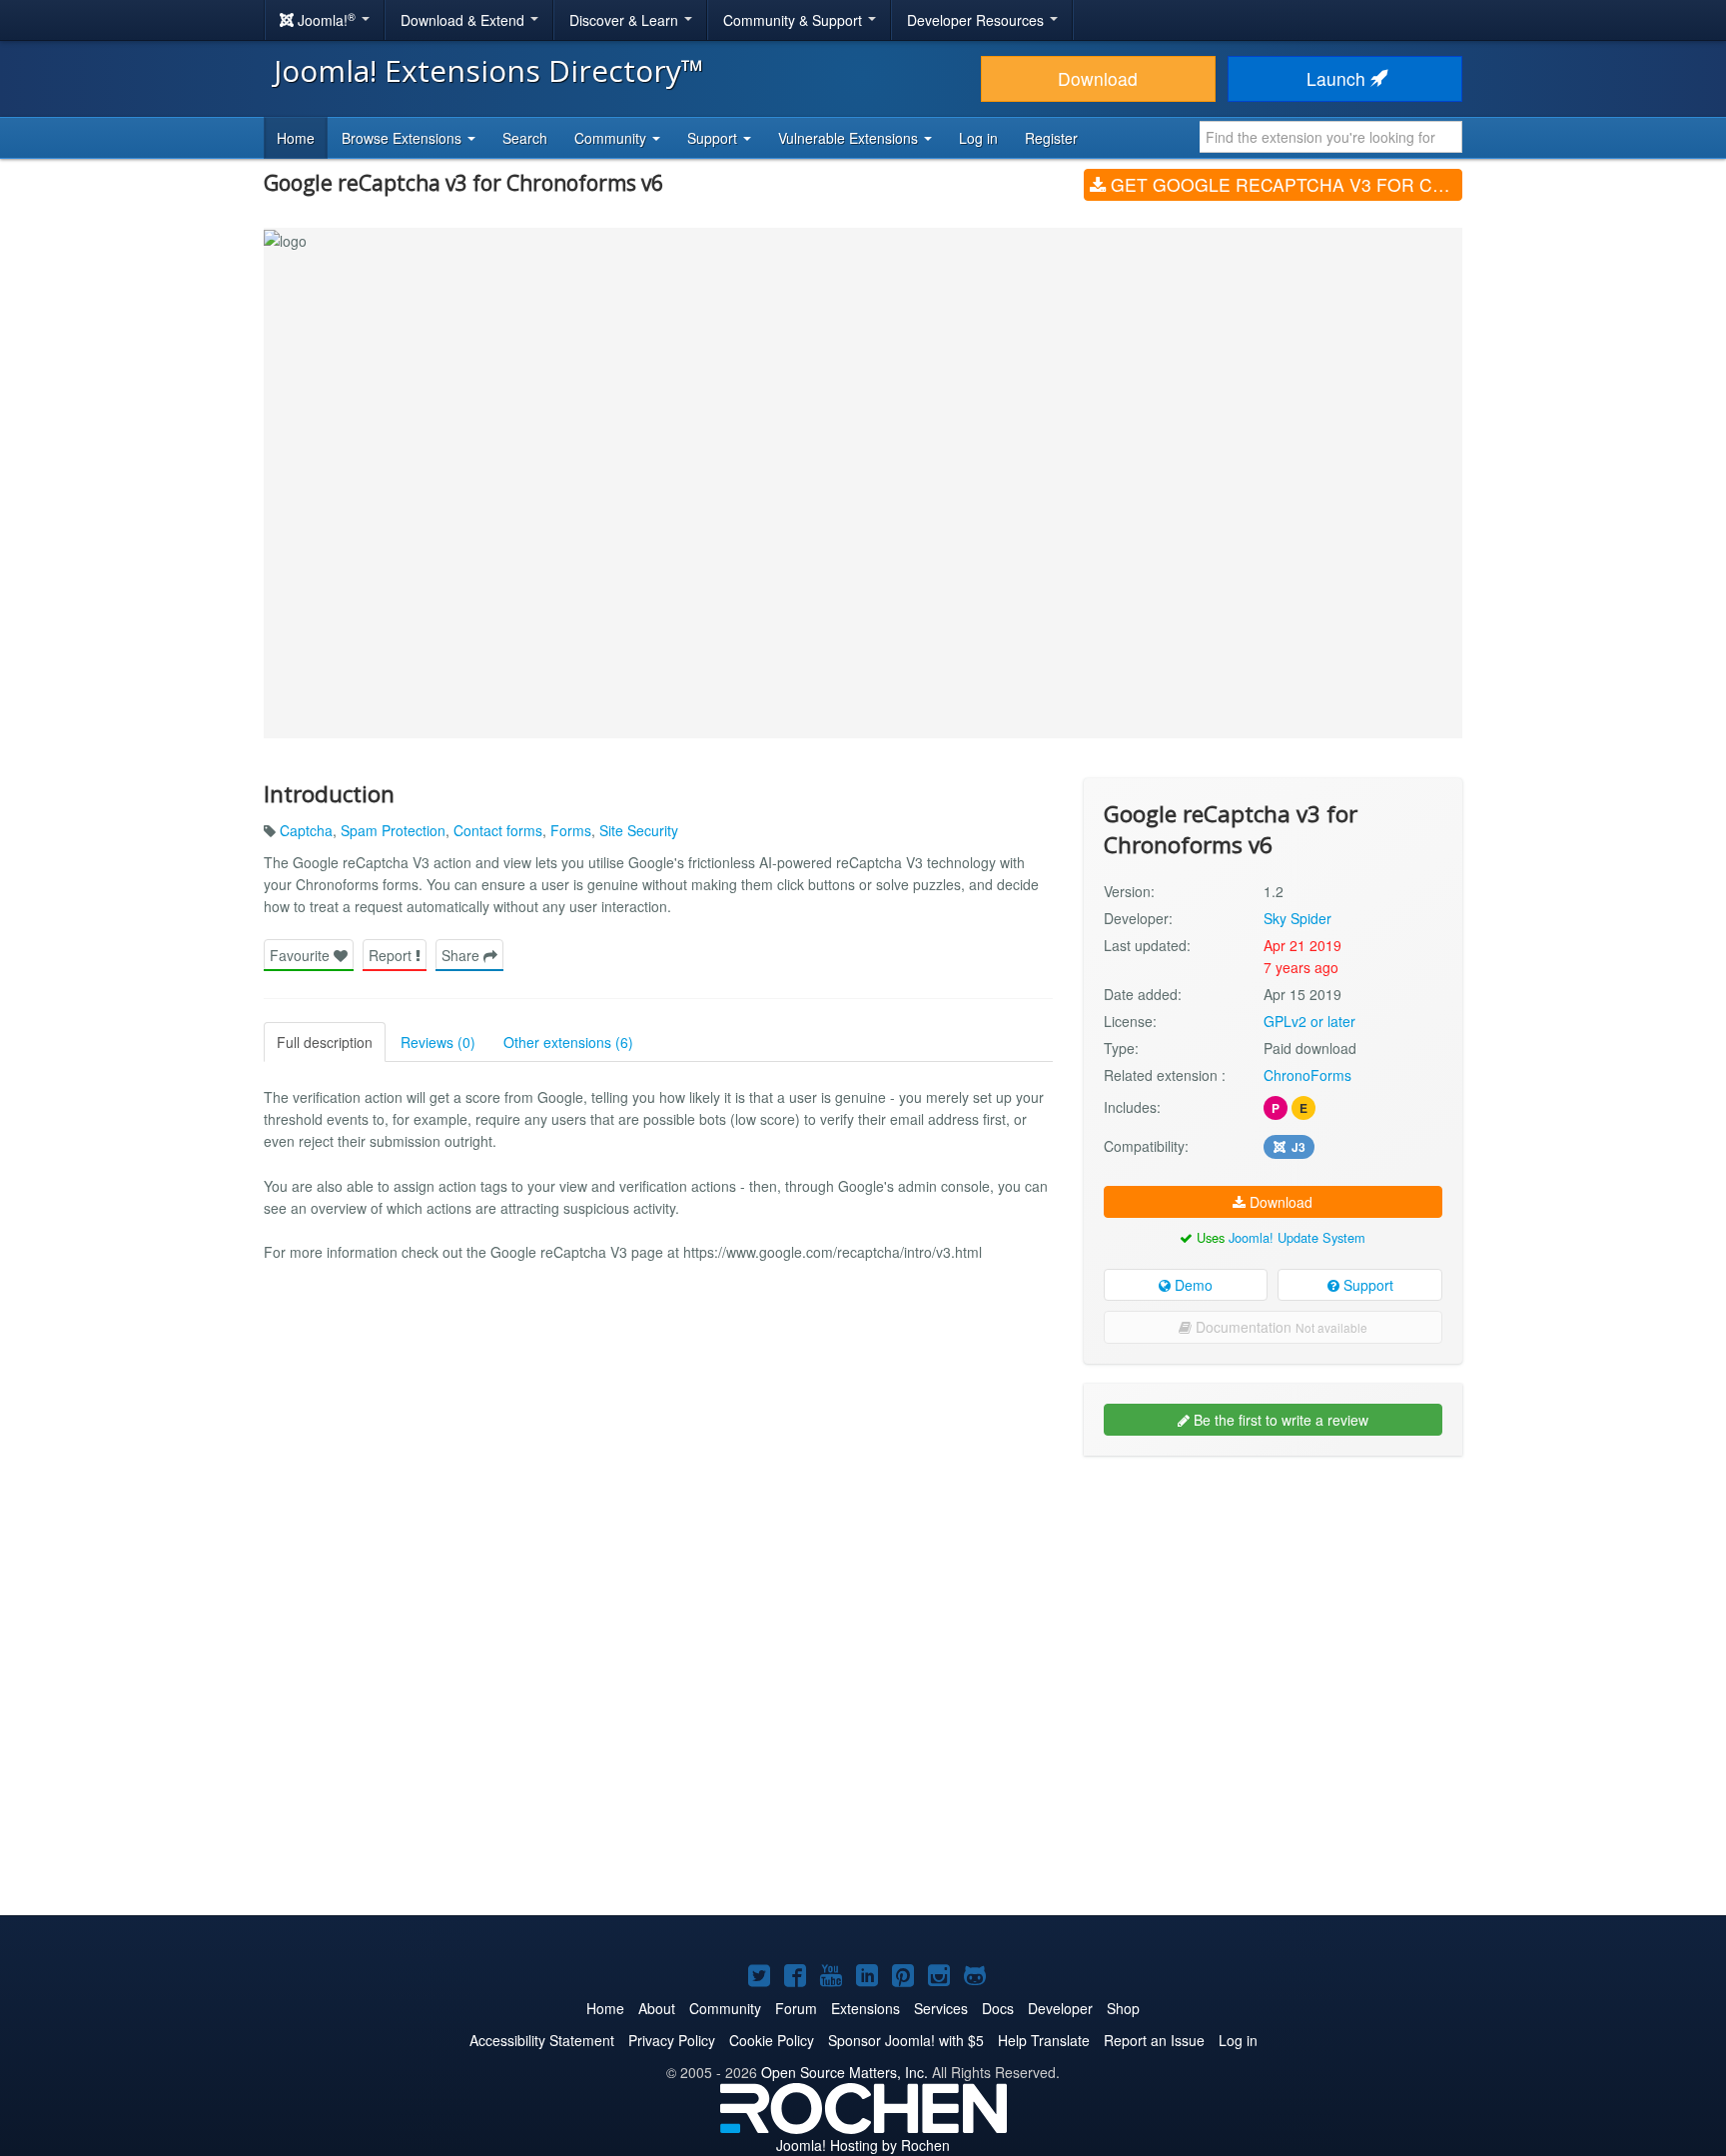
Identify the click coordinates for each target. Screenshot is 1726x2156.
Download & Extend (464, 20)
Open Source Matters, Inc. (845, 2072)
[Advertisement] (1273, 1601)
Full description (325, 1042)
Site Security (639, 830)
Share (462, 955)
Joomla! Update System (1297, 1237)
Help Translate (1044, 2040)
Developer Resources (977, 20)
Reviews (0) (438, 1042)
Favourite (302, 955)
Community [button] (612, 138)
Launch (1338, 78)
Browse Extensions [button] (404, 138)
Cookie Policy (772, 2040)
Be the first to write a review (1279, 1420)
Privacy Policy (672, 2040)
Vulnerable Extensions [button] (850, 138)
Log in (978, 138)
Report (392, 955)
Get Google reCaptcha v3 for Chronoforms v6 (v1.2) (1284, 184)
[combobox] (1331, 137)
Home (296, 138)
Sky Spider (1297, 918)
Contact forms (498, 830)
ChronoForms (1307, 1075)
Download (1098, 78)
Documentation (1280, 1327)
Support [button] (714, 138)
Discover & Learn (626, 20)
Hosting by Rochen (863, 2145)
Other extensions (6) (568, 1042)
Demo (1192, 1285)
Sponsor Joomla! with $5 (906, 2040)
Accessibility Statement (542, 2040)
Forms (571, 830)
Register (1051, 138)
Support (1366, 1285)
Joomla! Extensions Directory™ (489, 70)
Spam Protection (393, 830)
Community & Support (795, 20)
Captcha (306, 830)
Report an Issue (1154, 2040)
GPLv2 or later (1309, 1021)
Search (525, 138)
